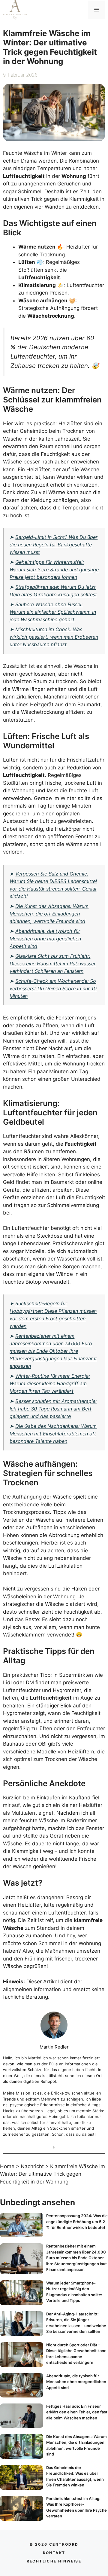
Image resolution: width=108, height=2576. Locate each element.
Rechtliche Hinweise (54, 2561)
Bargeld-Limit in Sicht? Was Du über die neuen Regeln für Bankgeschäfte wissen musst (54, 545)
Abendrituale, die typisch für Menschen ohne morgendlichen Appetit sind (45, 939)
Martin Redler (54, 2047)
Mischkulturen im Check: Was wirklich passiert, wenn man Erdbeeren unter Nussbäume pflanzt (54, 637)
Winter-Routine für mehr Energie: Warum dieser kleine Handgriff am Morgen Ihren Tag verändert (50, 1383)
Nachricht (32, 2166)
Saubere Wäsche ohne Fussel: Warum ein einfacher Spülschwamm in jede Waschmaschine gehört (53, 612)
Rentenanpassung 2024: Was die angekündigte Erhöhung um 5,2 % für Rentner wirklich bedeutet (77, 2222)
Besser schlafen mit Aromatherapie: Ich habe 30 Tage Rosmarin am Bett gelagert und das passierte (53, 1409)
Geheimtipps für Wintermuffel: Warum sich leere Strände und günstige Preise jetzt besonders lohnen (54, 570)
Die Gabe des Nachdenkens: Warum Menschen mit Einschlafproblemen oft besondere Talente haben (53, 1434)
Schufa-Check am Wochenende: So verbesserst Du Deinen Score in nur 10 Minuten (53, 989)
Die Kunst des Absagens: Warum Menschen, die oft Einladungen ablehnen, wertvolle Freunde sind (49, 914)
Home (7, 2166)
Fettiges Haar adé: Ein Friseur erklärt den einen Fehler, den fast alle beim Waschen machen (77, 2412)
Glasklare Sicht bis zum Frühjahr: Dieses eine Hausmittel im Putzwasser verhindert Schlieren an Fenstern (53, 964)
